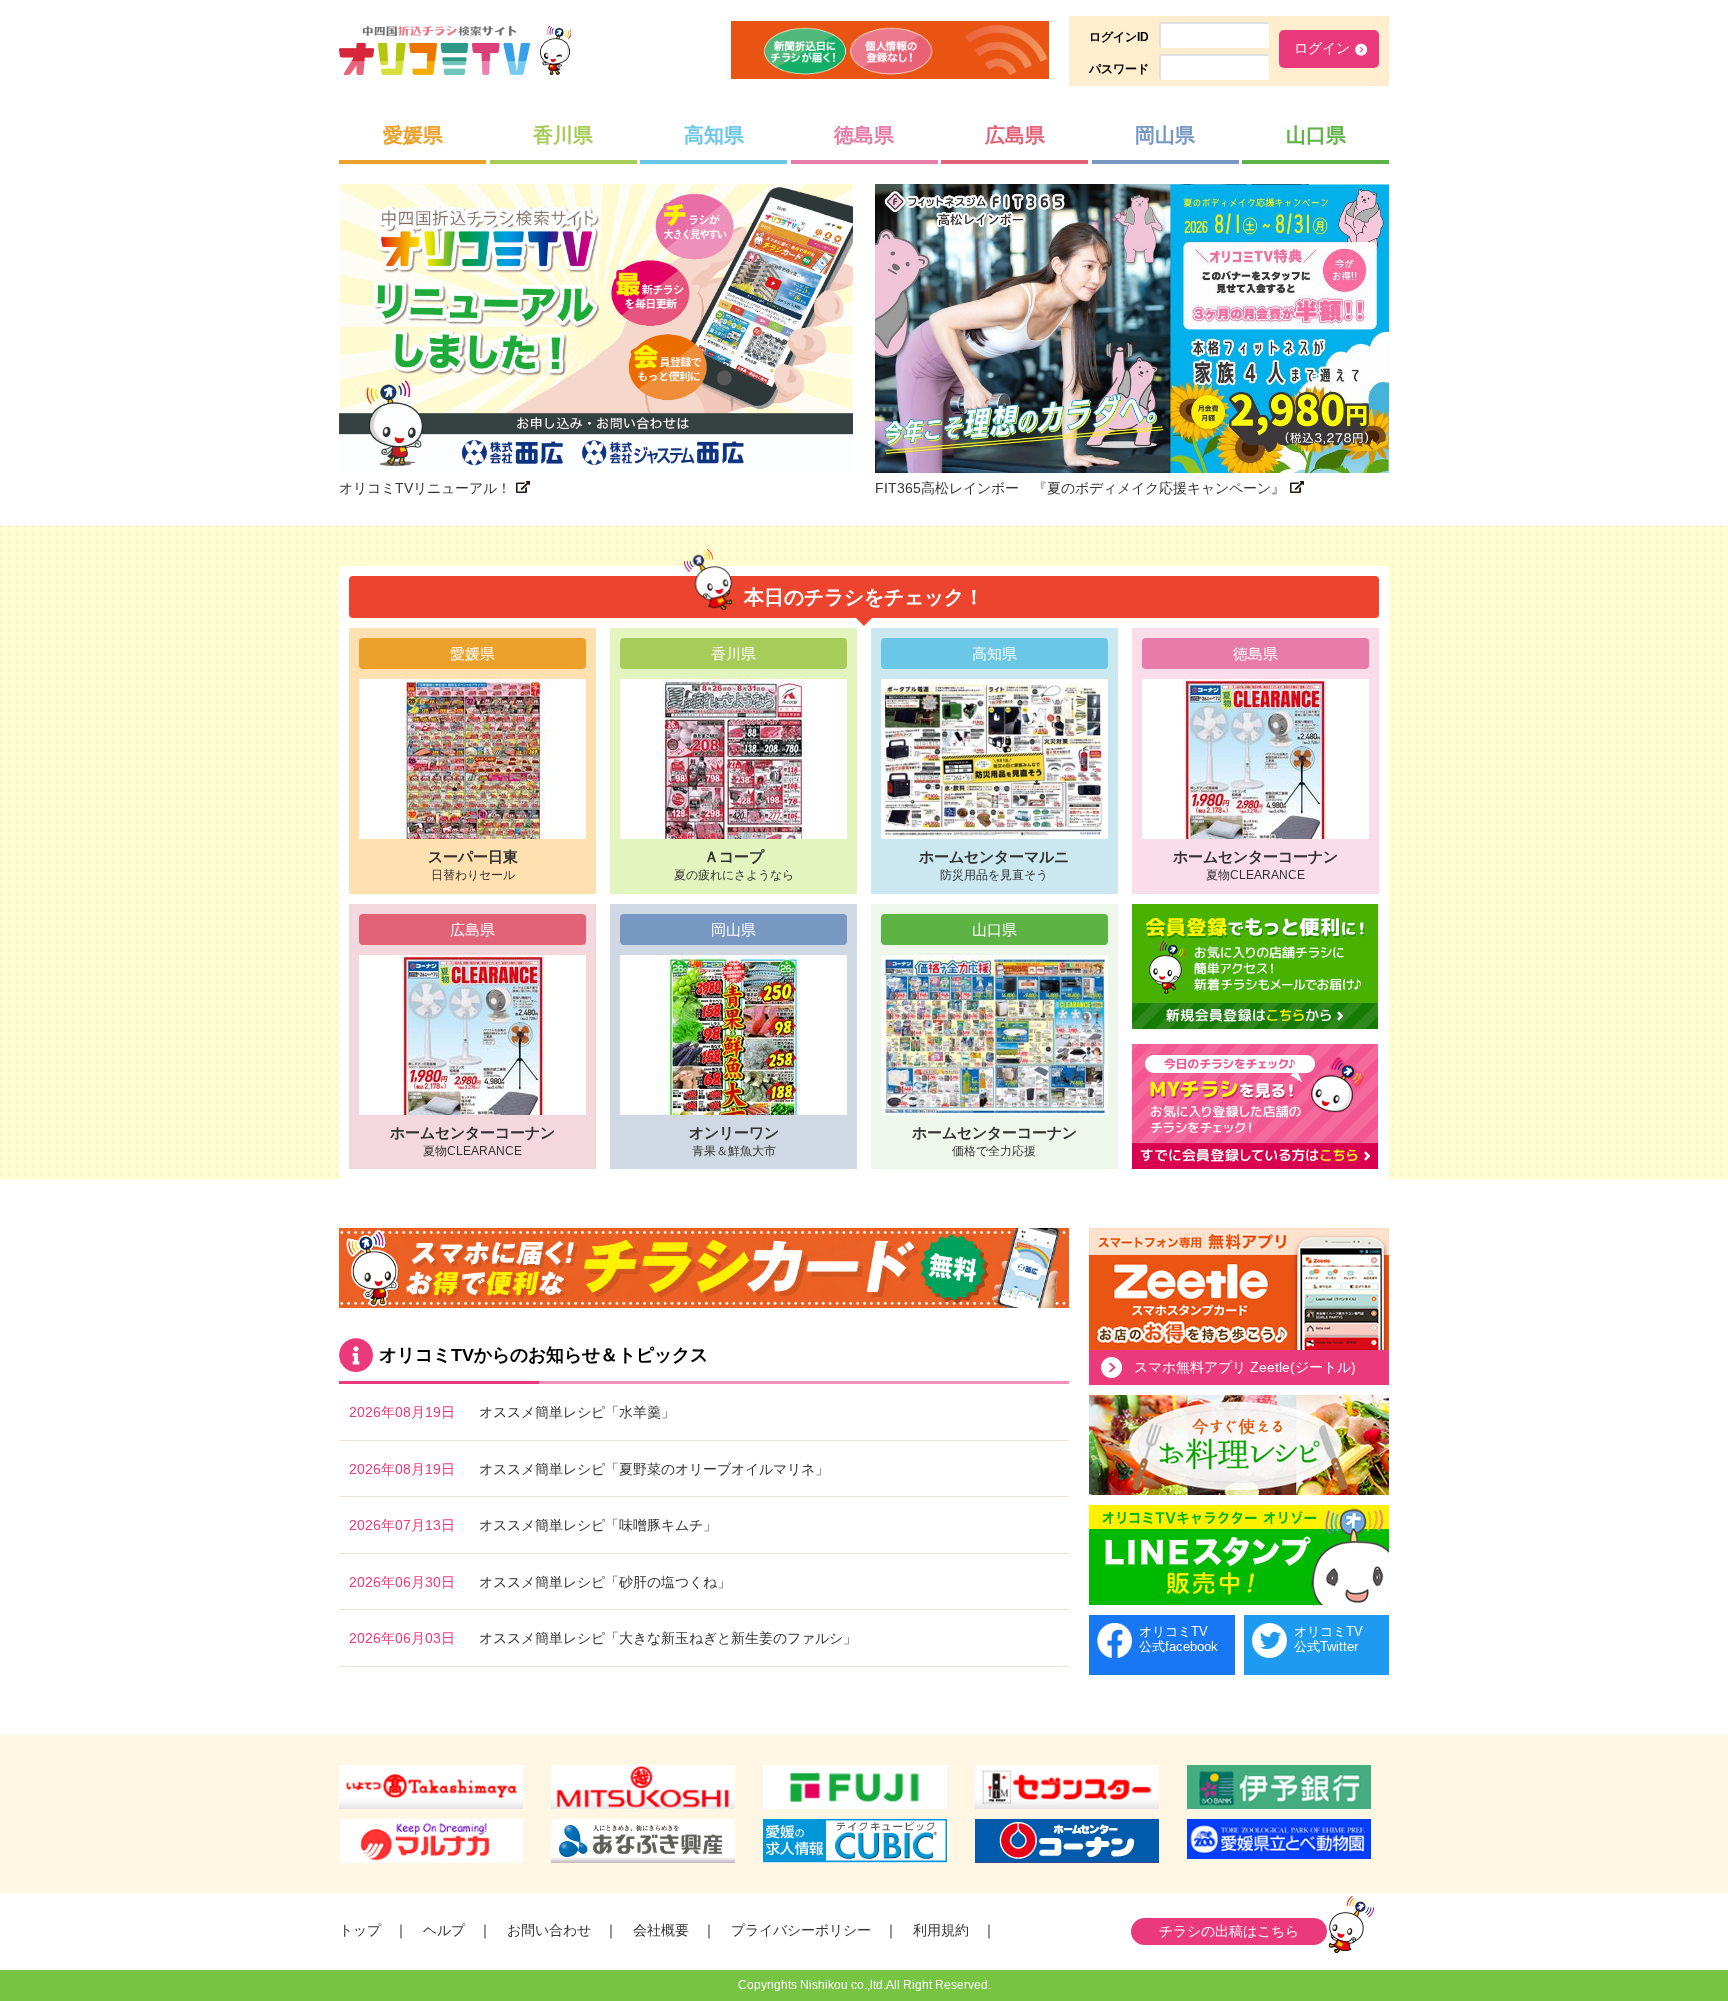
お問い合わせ (549, 1930)
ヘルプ (444, 1930)
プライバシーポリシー (801, 1930)
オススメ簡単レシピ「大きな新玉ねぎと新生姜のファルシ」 (668, 1638)
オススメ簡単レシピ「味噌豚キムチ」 (598, 1525)
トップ (360, 1930)
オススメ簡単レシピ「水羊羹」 (577, 1412)
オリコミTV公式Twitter (1328, 1639)
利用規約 (941, 1930)
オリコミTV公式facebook (1178, 1639)
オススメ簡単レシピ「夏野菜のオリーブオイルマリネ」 (654, 1469)
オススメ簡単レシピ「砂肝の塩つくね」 (605, 1582)
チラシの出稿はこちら (1229, 1931)
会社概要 (661, 1930)
